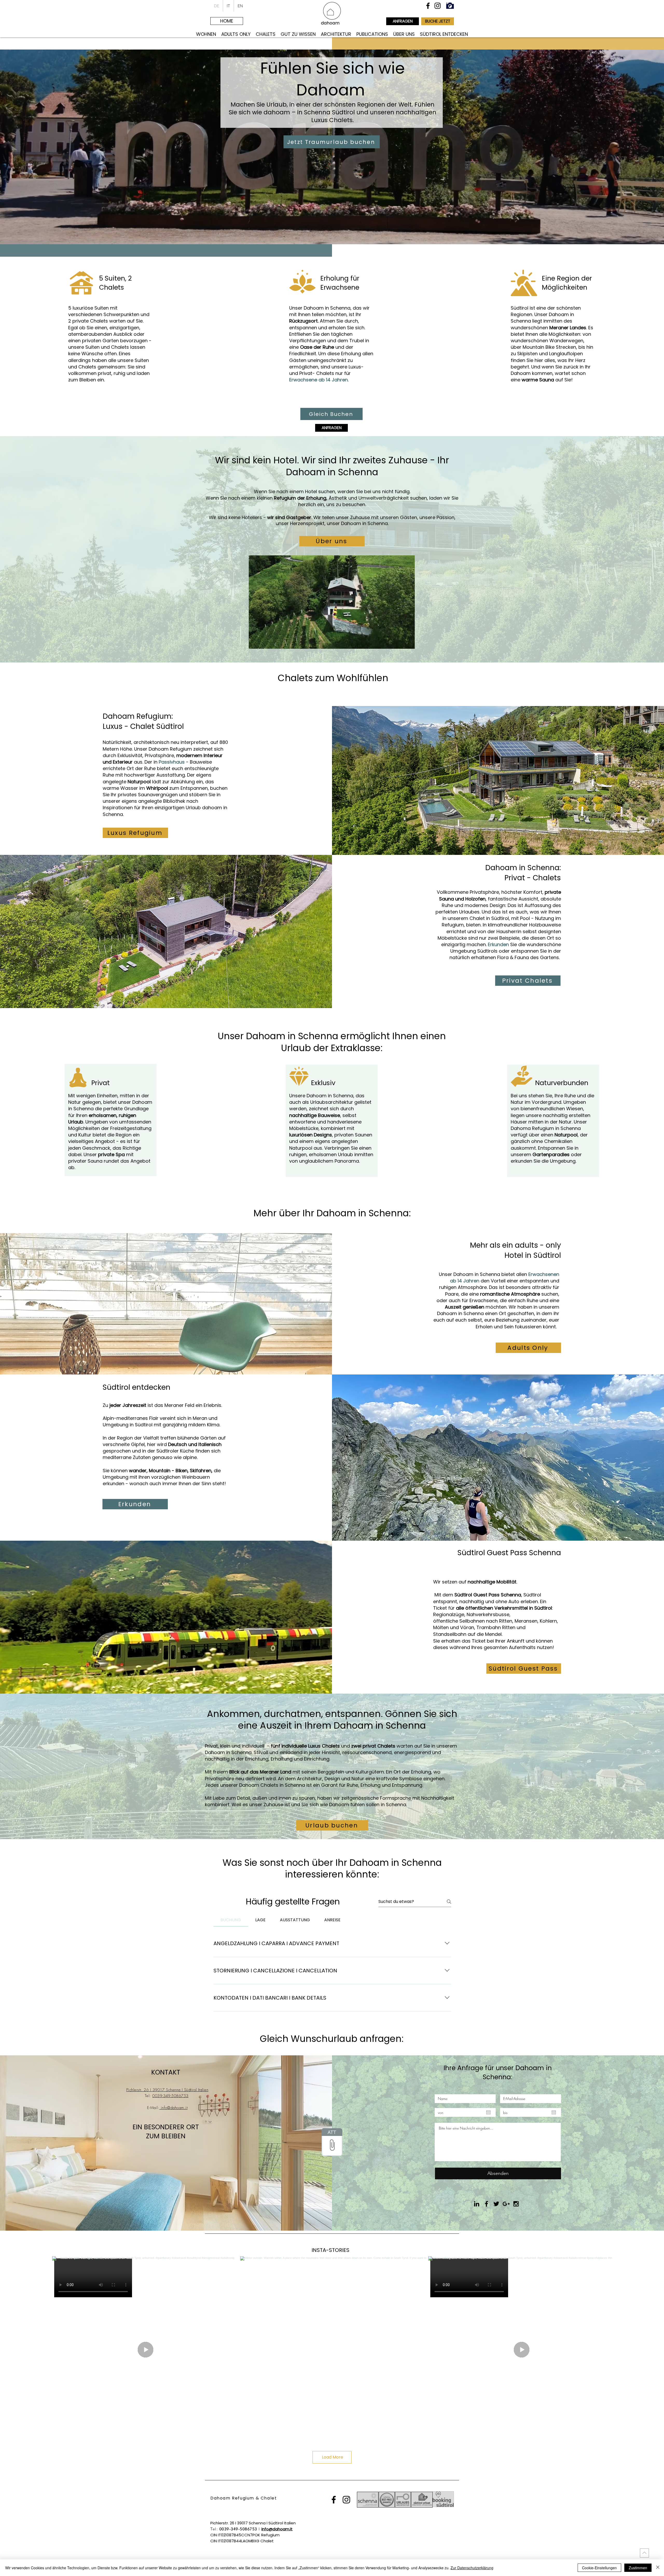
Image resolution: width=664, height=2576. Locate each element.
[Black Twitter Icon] (496, 2204)
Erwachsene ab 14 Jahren (319, 380)
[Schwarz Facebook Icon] (428, 6)
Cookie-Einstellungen (599, 2568)
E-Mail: (153, 2108)
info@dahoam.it (173, 2108)
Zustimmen (638, 2568)
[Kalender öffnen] (488, 2112)
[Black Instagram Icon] (516, 2204)
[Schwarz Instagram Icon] (438, 6)
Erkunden (498, 944)
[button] (408, 643)
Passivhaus (172, 762)
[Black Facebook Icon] (486, 2204)
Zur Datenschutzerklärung (472, 2568)
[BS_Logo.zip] (332, 2143)
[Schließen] (658, 2568)
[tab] (231, 1920)
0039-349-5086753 (170, 2096)
